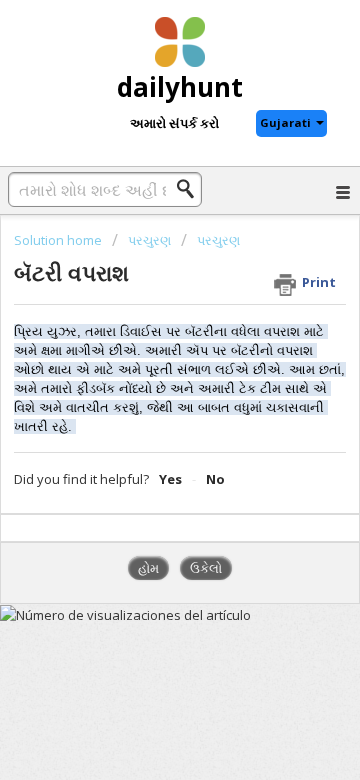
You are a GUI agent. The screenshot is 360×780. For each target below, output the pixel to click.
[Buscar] (191, 189)
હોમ (148, 568)
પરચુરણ (149, 240)
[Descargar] (143, 371)
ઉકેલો (206, 568)
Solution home (59, 240)
